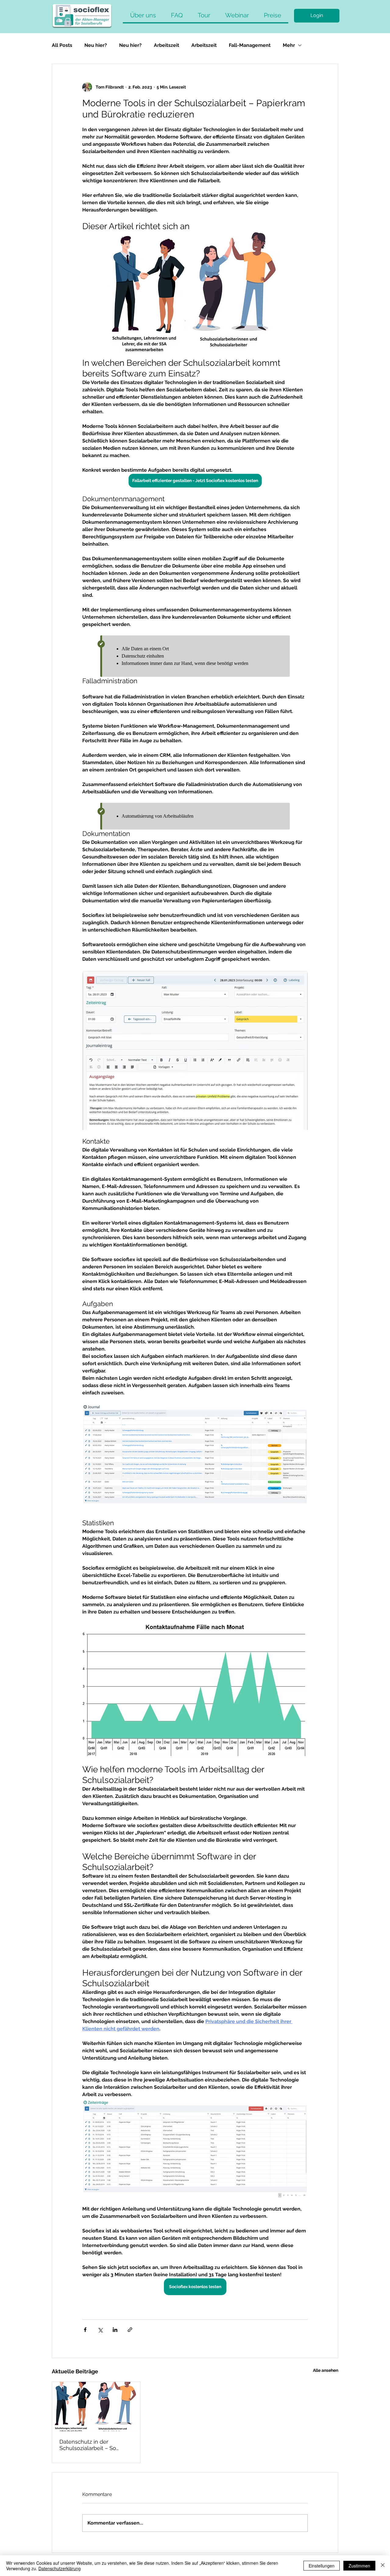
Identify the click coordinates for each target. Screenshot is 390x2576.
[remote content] (195, 656)
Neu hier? (96, 45)
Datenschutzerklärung (60, 2568)
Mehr (289, 45)
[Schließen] (383, 2566)
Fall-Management (250, 45)
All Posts (62, 45)
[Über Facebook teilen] (85, 2330)
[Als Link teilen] (130, 2330)
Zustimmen (359, 2566)
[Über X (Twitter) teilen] (100, 2330)
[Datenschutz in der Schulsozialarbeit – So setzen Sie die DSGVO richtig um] (96, 2406)
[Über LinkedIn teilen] (115, 2330)
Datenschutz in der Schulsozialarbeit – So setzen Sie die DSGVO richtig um (88, 2445)
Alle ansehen (326, 2370)
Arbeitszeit (167, 45)
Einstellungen (322, 2566)
